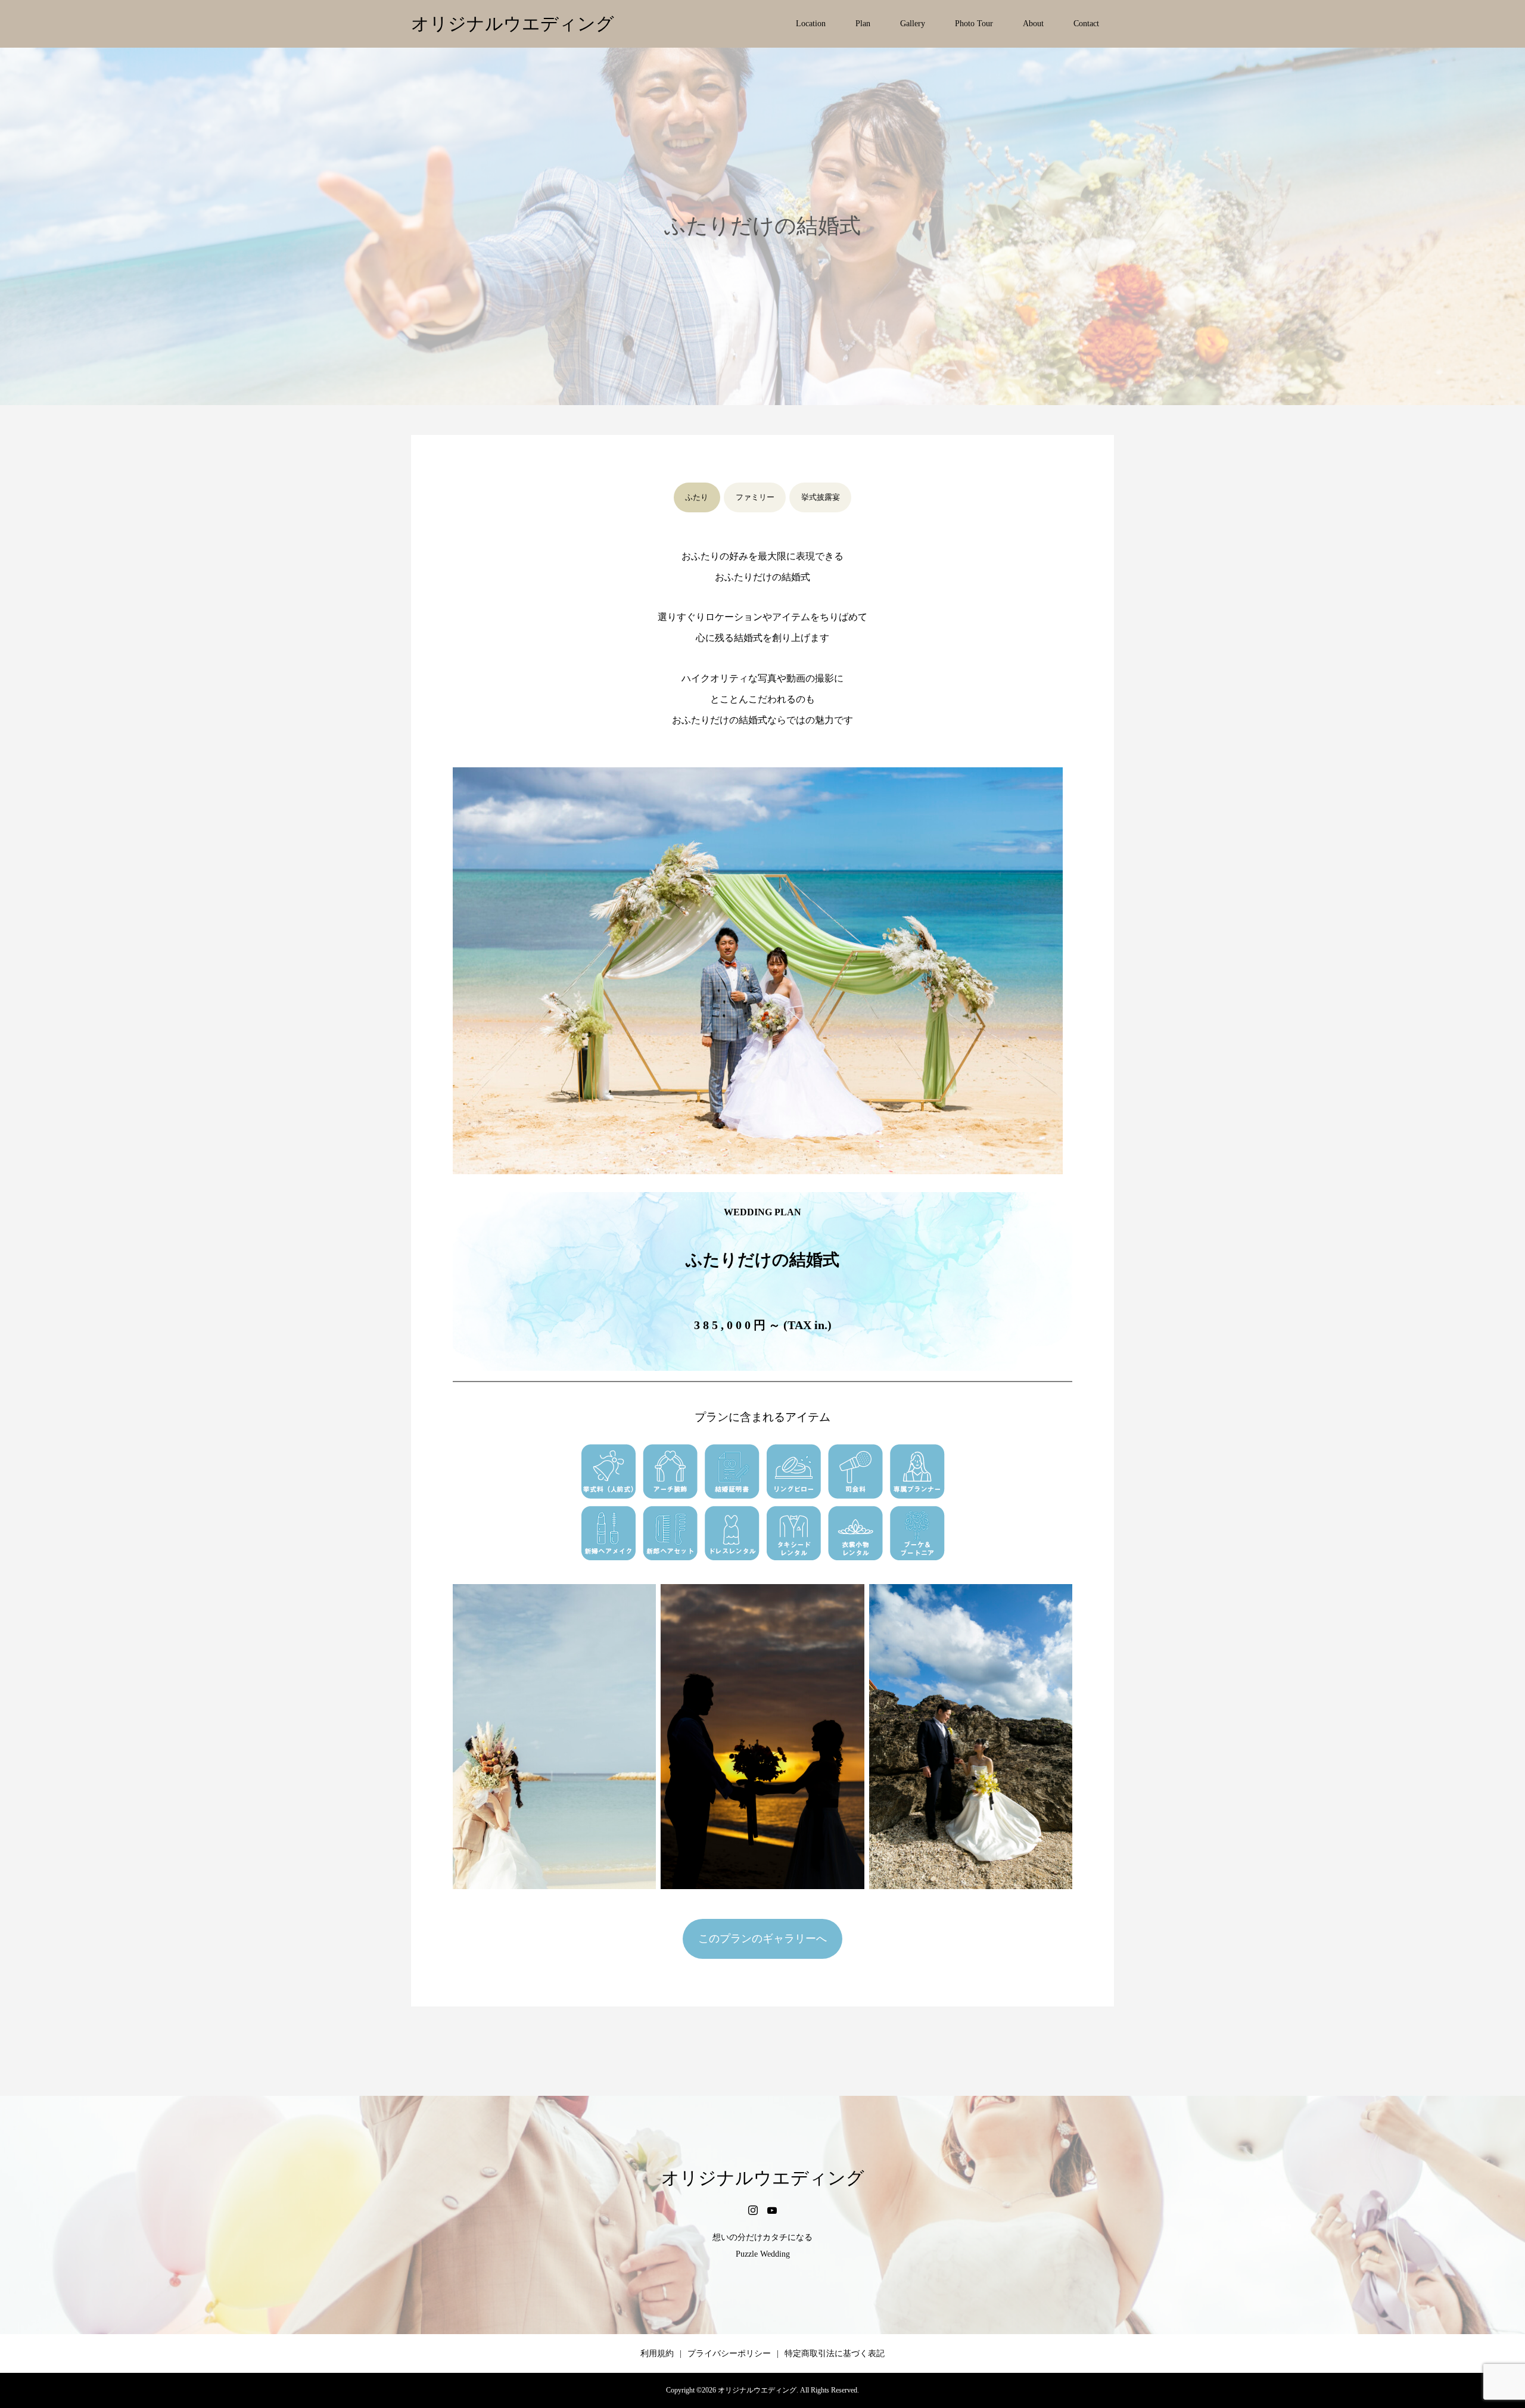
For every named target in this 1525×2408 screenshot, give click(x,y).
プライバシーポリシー (729, 2353)
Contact (1086, 24)
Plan (863, 24)
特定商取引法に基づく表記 (835, 2353)
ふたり (697, 497)
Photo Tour (974, 24)
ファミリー (755, 497)
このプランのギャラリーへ (762, 1939)
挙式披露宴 (821, 497)
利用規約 (657, 2353)
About (1033, 24)
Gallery (913, 24)
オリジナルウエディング (513, 24)
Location (811, 24)
